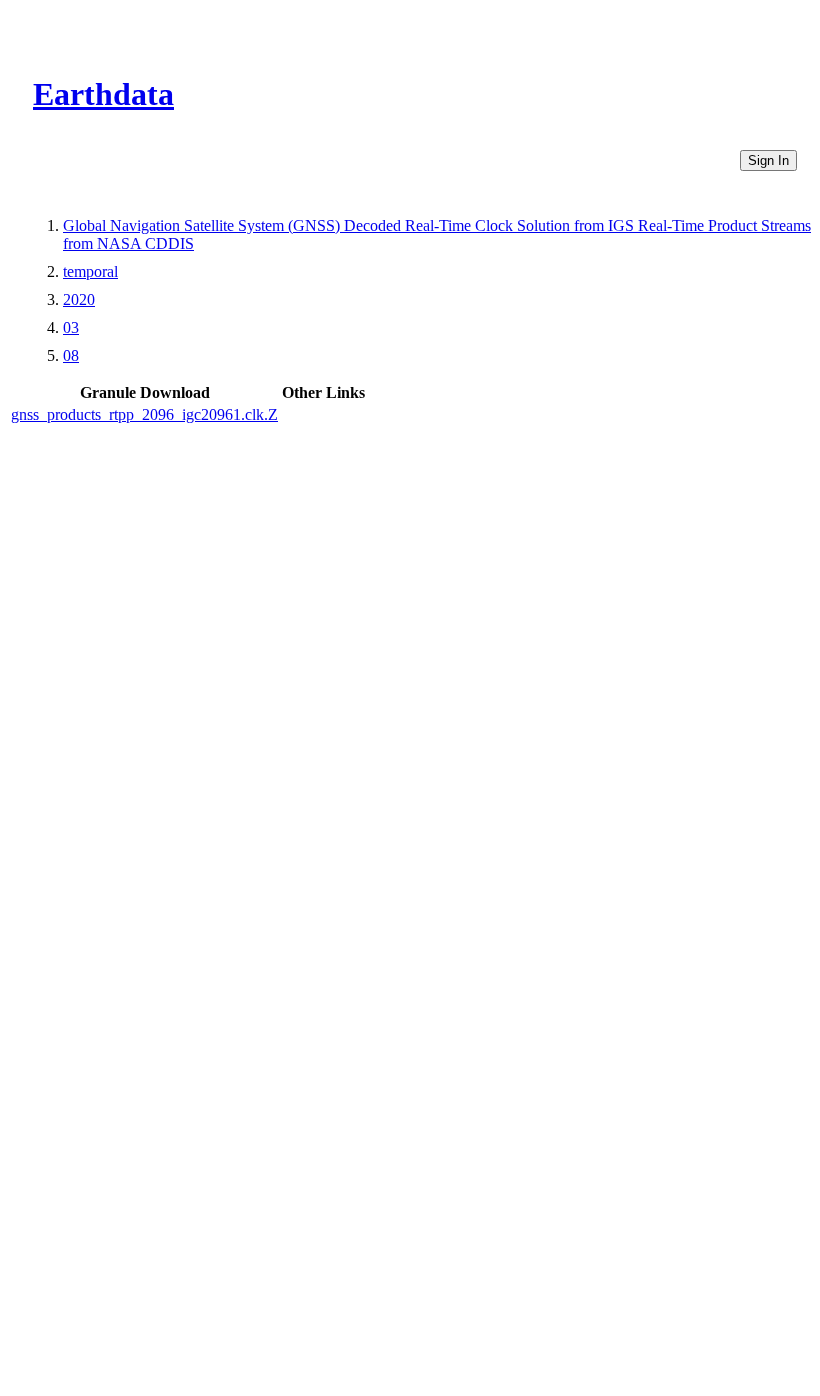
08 (71, 355)
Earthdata (103, 94)
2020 (79, 299)
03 (71, 327)
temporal (90, 271)
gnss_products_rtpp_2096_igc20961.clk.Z (144, 414)
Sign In (768, 160)
